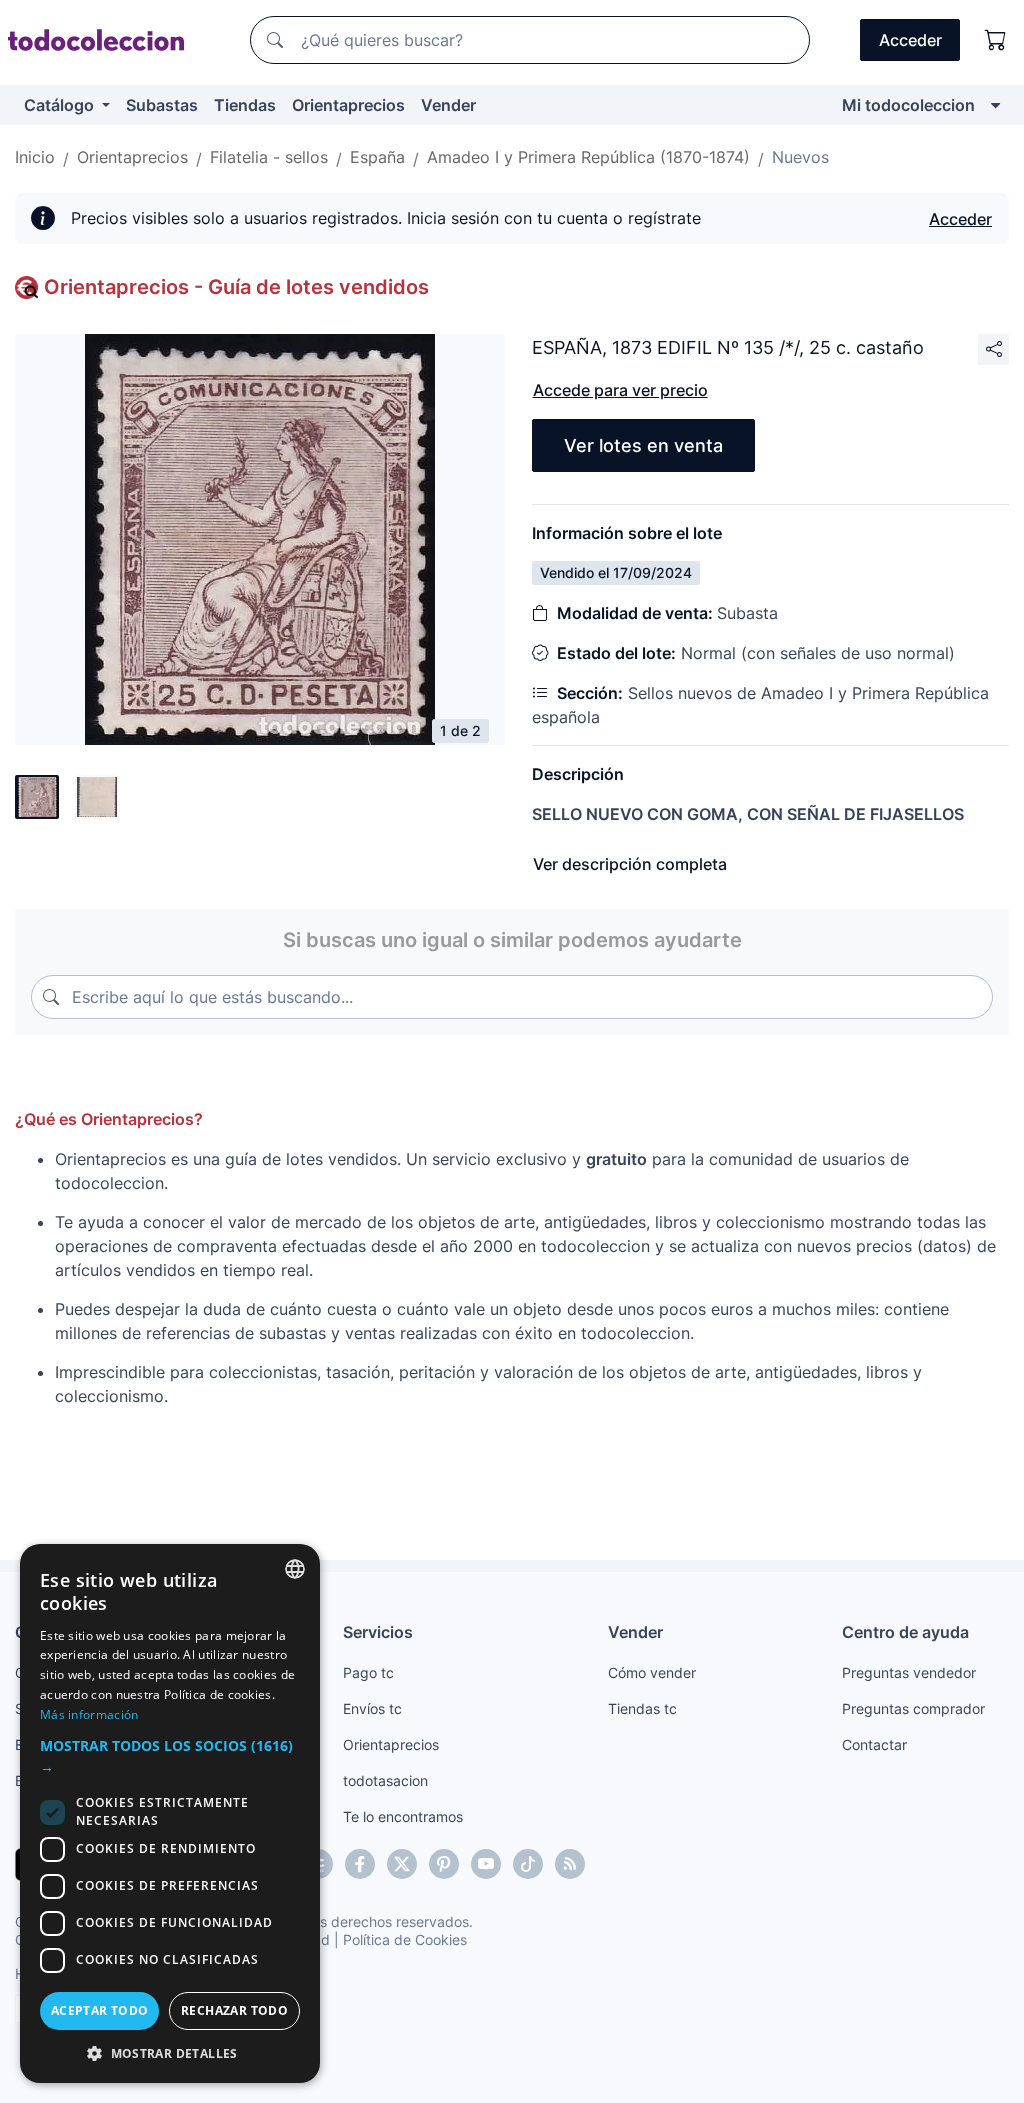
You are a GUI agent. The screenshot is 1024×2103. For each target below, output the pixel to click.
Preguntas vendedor (909, 1672)
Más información (89, 1714)
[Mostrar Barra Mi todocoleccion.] (995, 105)
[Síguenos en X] (402, 1864)
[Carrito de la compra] (996, 40)
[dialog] (170, 1813)
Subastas (162, 105)
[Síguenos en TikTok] (528, 1864)
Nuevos (800, 157)
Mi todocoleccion (908, 105)
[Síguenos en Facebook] (360, 1864)
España (377, 157)
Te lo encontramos (403, 1816)
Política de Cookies (405, 1939)
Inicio (35, 157)
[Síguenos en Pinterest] (444, 1864)
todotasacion (385, 1780)
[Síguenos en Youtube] (486, 1864)
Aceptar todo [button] (100, 2010)
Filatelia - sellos (269, 157)
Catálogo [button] (61, 105)
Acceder (960, 219)
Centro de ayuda (905, 1632)
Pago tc (368, 1672)
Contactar (874, 1744)
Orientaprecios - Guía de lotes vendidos (236, 287)
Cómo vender (652, 1672)
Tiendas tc (642, 1708)
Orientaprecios (348, 105)
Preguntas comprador (913, 1708)
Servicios (378, 1632)
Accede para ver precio (620, 390)
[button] (170, 1756)
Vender (448, 105)
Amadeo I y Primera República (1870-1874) (588, 157)
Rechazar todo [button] (234, 2010)
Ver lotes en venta (643, 445)
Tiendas (245, 105)
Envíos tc (372, 1708)
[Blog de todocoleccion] (570, 1864)
